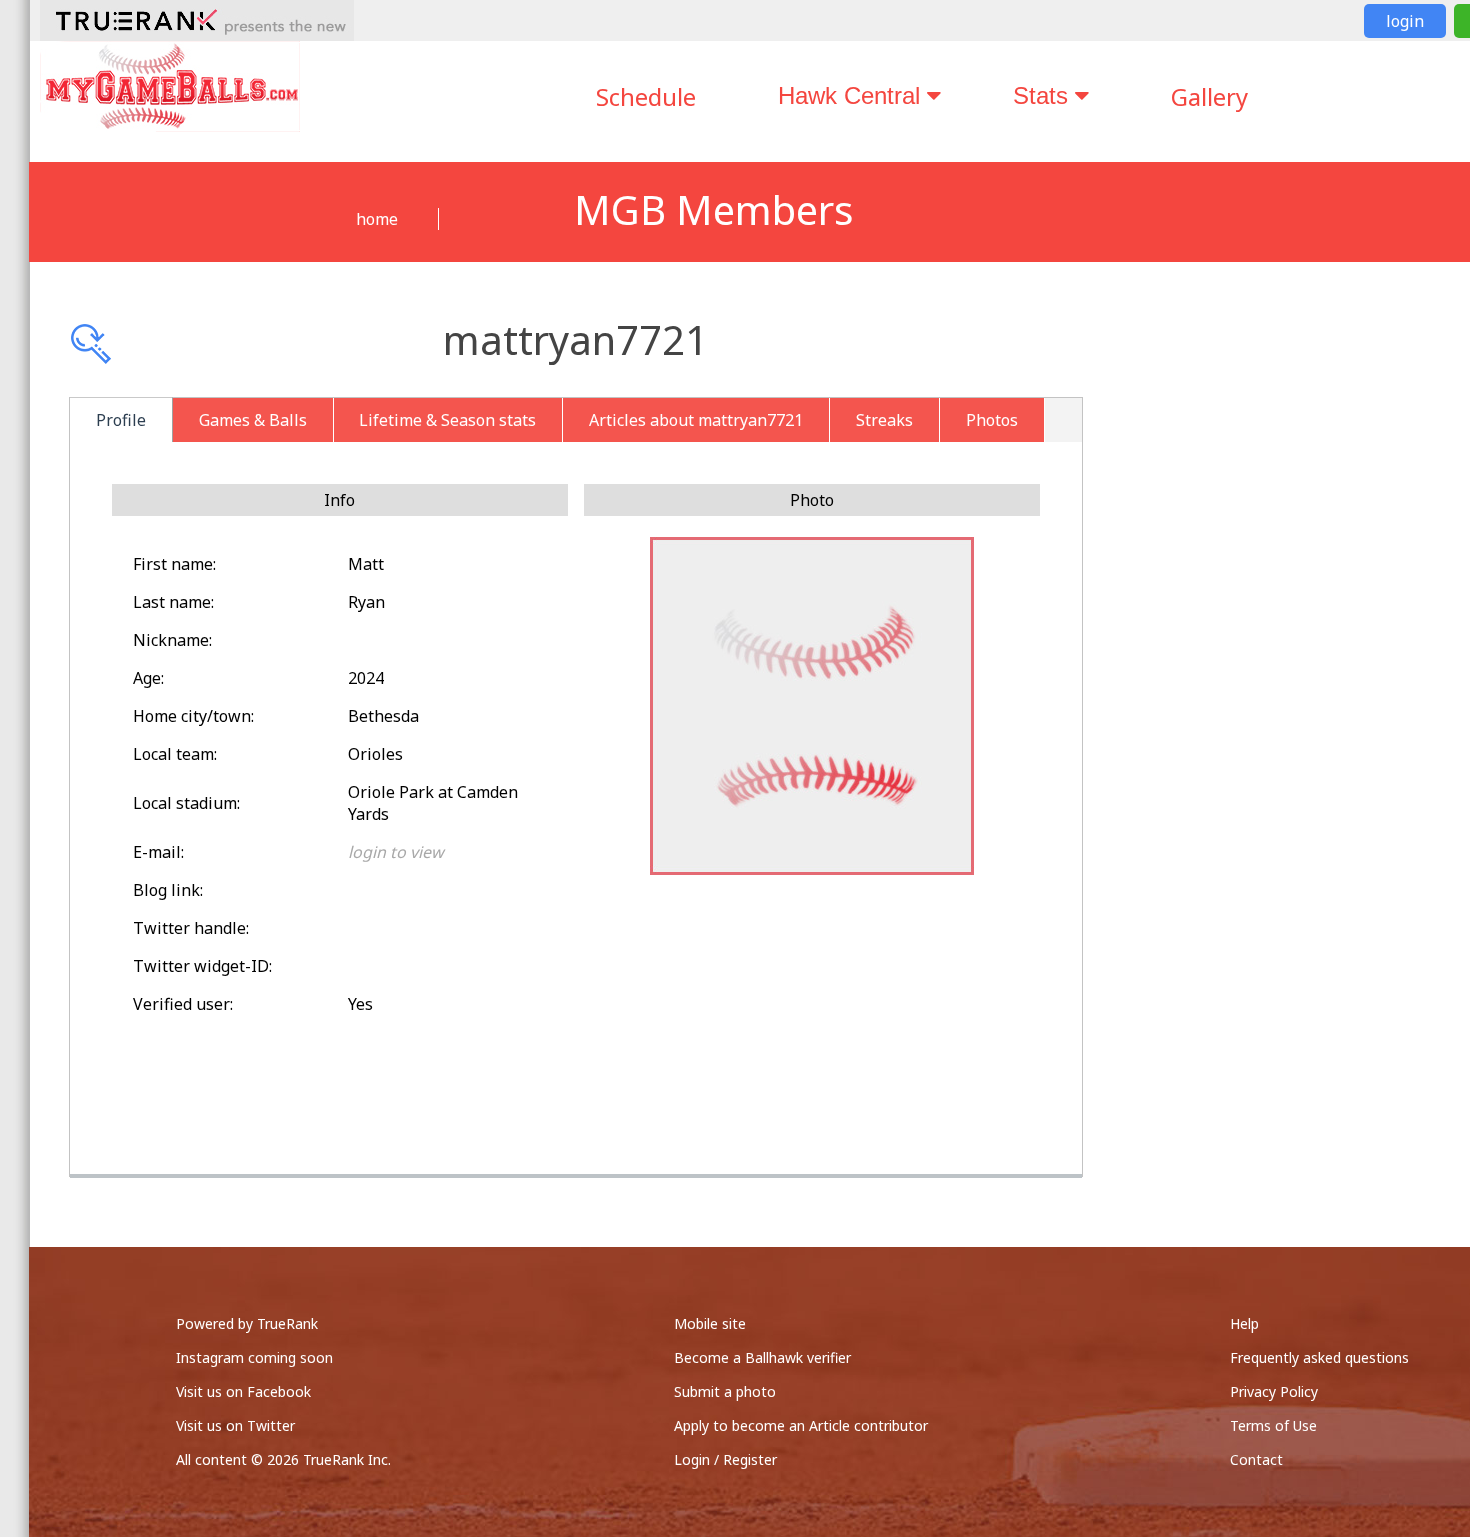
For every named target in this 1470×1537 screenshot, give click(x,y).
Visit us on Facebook (243, 1391)
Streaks (884, 420)
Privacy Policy (1274, 1391)
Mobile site (710, 1323)
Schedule (646, 96)
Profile (121, 420)
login (1405, 21)
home (377, 219)
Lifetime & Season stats (447, 420)
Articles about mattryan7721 (696, 420)
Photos (992, 420)
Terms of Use (1273, 1425)
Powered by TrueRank (247, 1323)
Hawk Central (852, 95)
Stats (1044, 95)
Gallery (1209, 96)
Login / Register (725, 1459)
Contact (1256, 1459)
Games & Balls (253, 420)
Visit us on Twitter (235, 1425)
